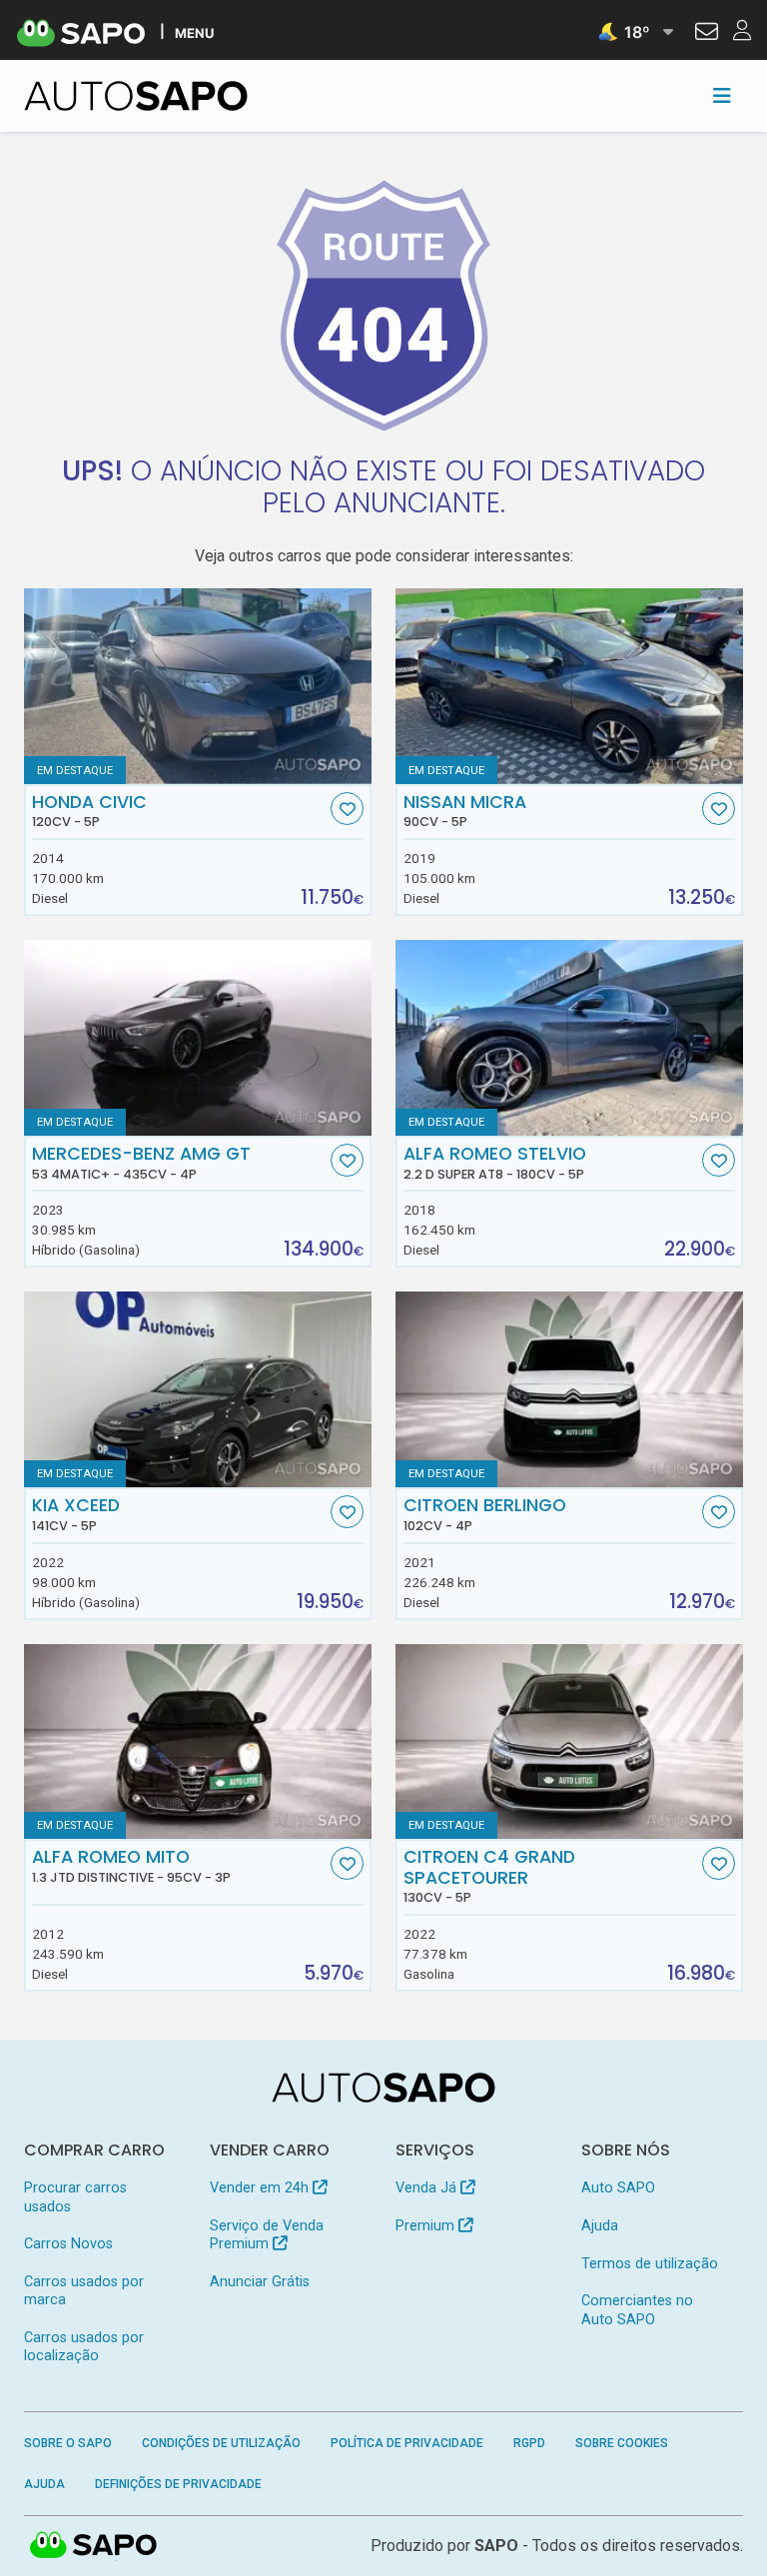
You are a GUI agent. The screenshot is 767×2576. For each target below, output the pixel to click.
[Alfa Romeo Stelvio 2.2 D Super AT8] (569, 1038)
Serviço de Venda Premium (267, 2235)
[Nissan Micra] (569, 686)
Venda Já (428, 2188)
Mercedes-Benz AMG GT (141, 1163)
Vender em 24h (261, 2188)
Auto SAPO (618, 2188)
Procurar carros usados (75, 2197)
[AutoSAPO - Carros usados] (136, 96)
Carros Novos (68, 2244)
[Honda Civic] (198, 686)
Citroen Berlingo (485, 1514)
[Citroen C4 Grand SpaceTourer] (569, 1742)
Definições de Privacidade (178, 2484)
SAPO (94, 2546)
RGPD (529, 2443)
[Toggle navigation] (722, 96)
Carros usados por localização (84, 2347)
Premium (427, 2226)
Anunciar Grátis (260, 2282)
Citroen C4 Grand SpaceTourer (489, 1876)
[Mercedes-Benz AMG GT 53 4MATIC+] (198, 1038)
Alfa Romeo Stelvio (495, 1163)
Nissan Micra (465, 811)
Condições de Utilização (221, 2443)
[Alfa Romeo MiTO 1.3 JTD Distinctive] (198, 1742)
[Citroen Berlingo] (569, 1389)
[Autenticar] (707, 34)
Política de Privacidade (407, 2443)
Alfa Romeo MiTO (131, 1866)
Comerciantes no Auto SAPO (637, 2310)
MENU (194, 32)
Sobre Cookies (622, 2443)
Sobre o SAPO (68, 2443)
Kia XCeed (76, 1514)
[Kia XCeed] (198, 1389)
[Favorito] (347, 809)
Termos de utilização (650, 2264)
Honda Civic (89, 811)
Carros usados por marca (84, 2291)
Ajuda (600, 2226)
